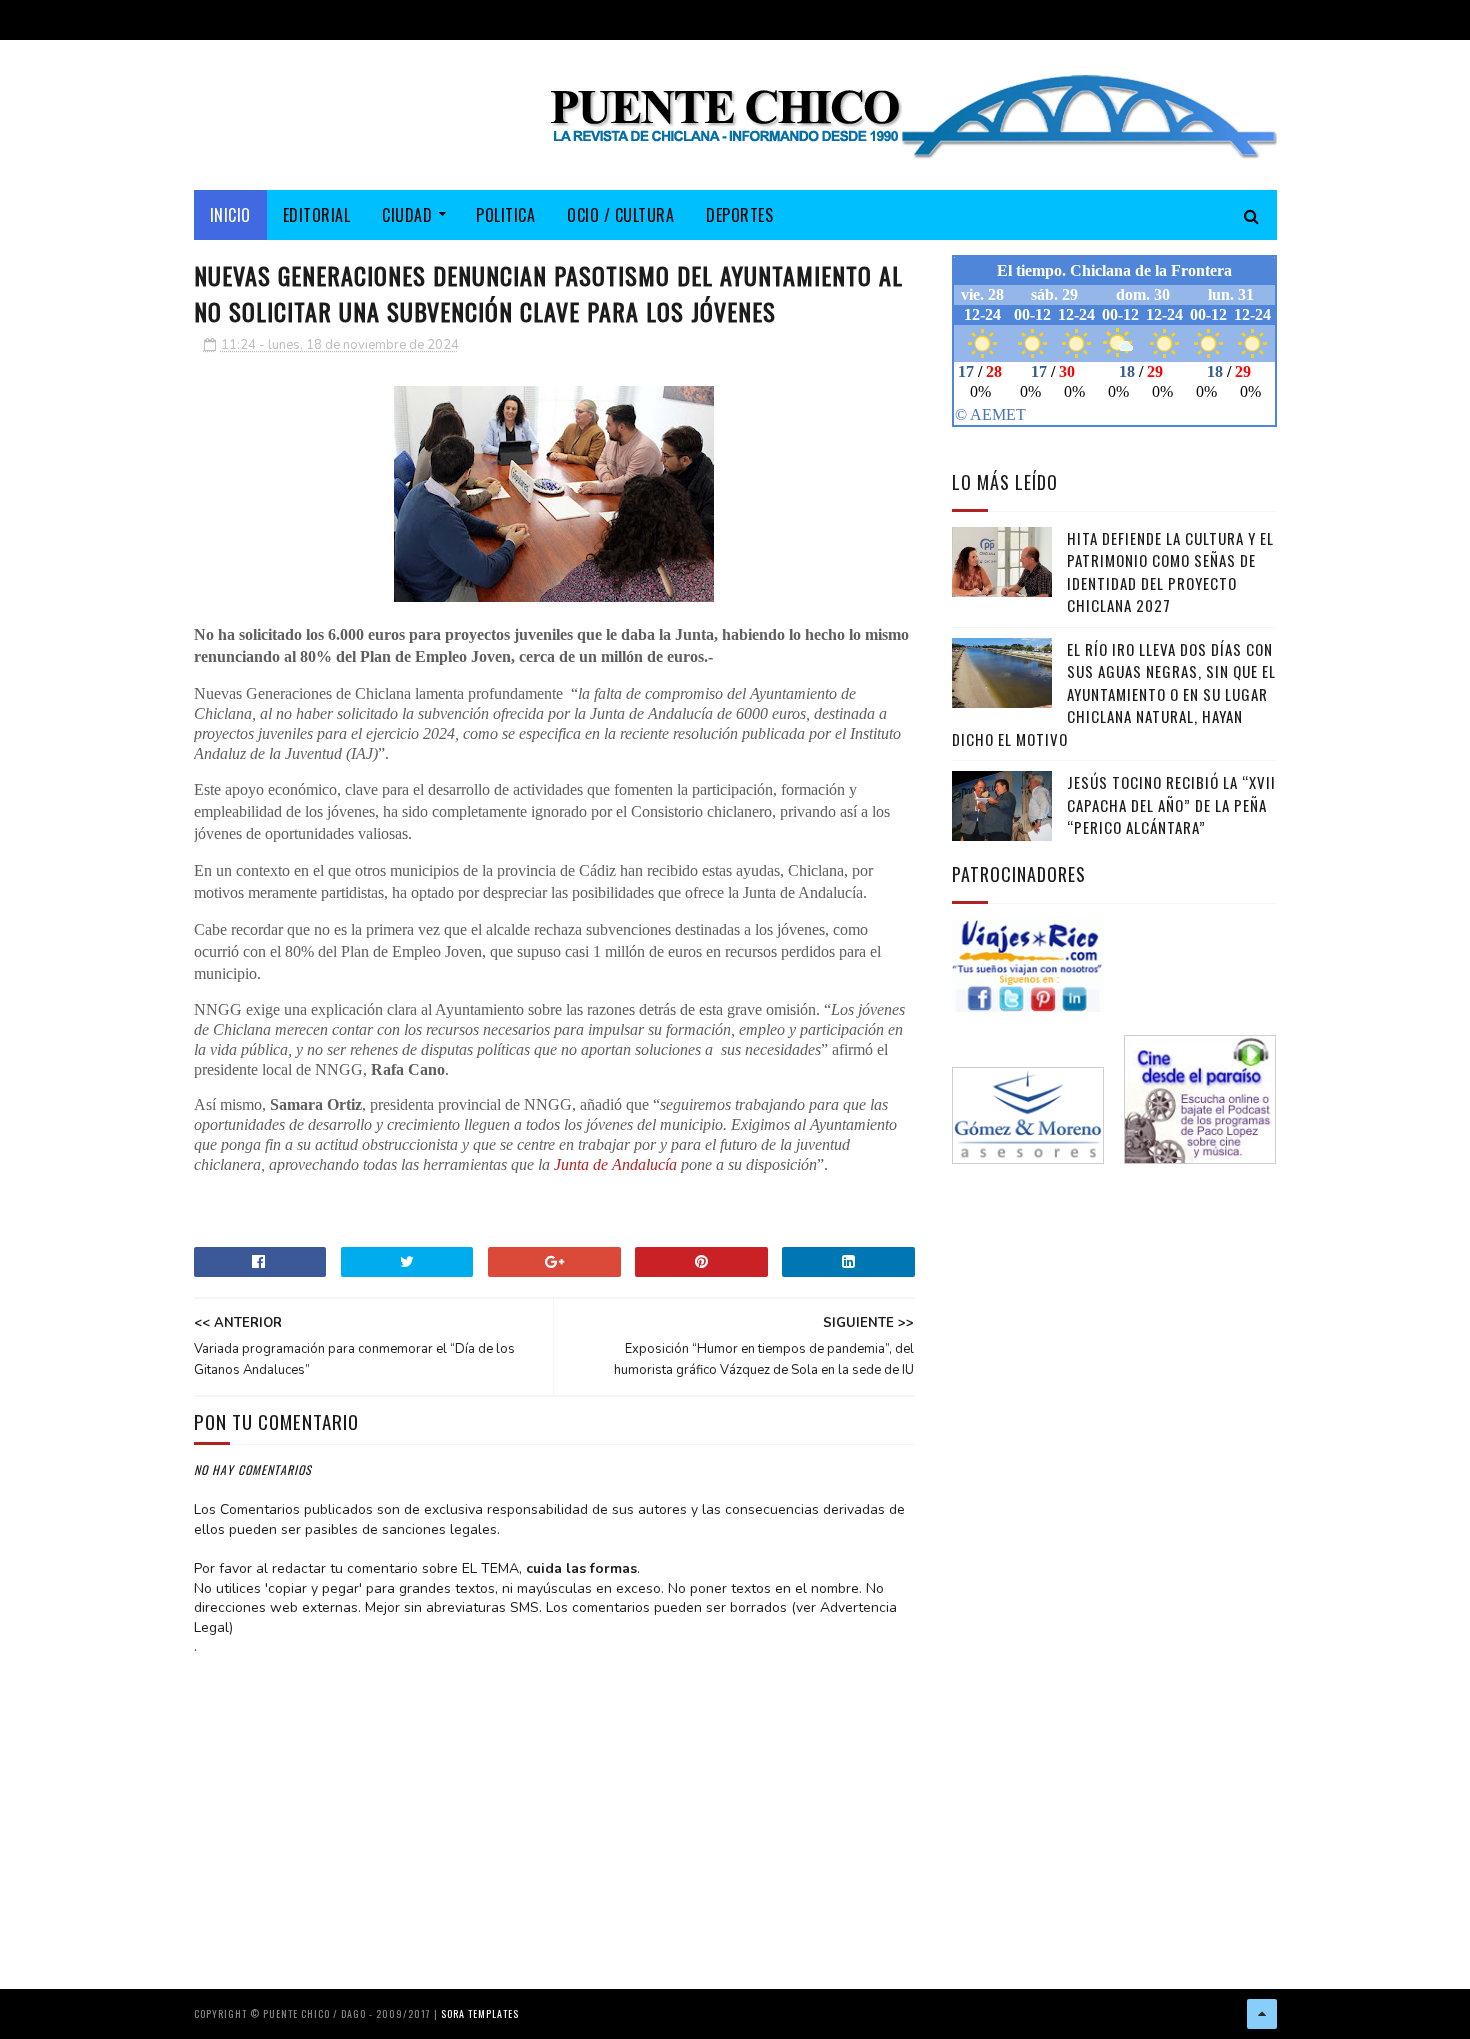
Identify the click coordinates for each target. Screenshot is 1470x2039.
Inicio (230, 215)
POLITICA (505, 215)
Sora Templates (480, 2013)
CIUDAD (407, 215)
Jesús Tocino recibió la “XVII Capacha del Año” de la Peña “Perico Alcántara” (1171, 804)
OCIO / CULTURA (620, 215)
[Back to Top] (1262, 2014)
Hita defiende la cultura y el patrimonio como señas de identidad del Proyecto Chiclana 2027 (1170, 572)
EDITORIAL (317, 215)
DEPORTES (739, 215)
